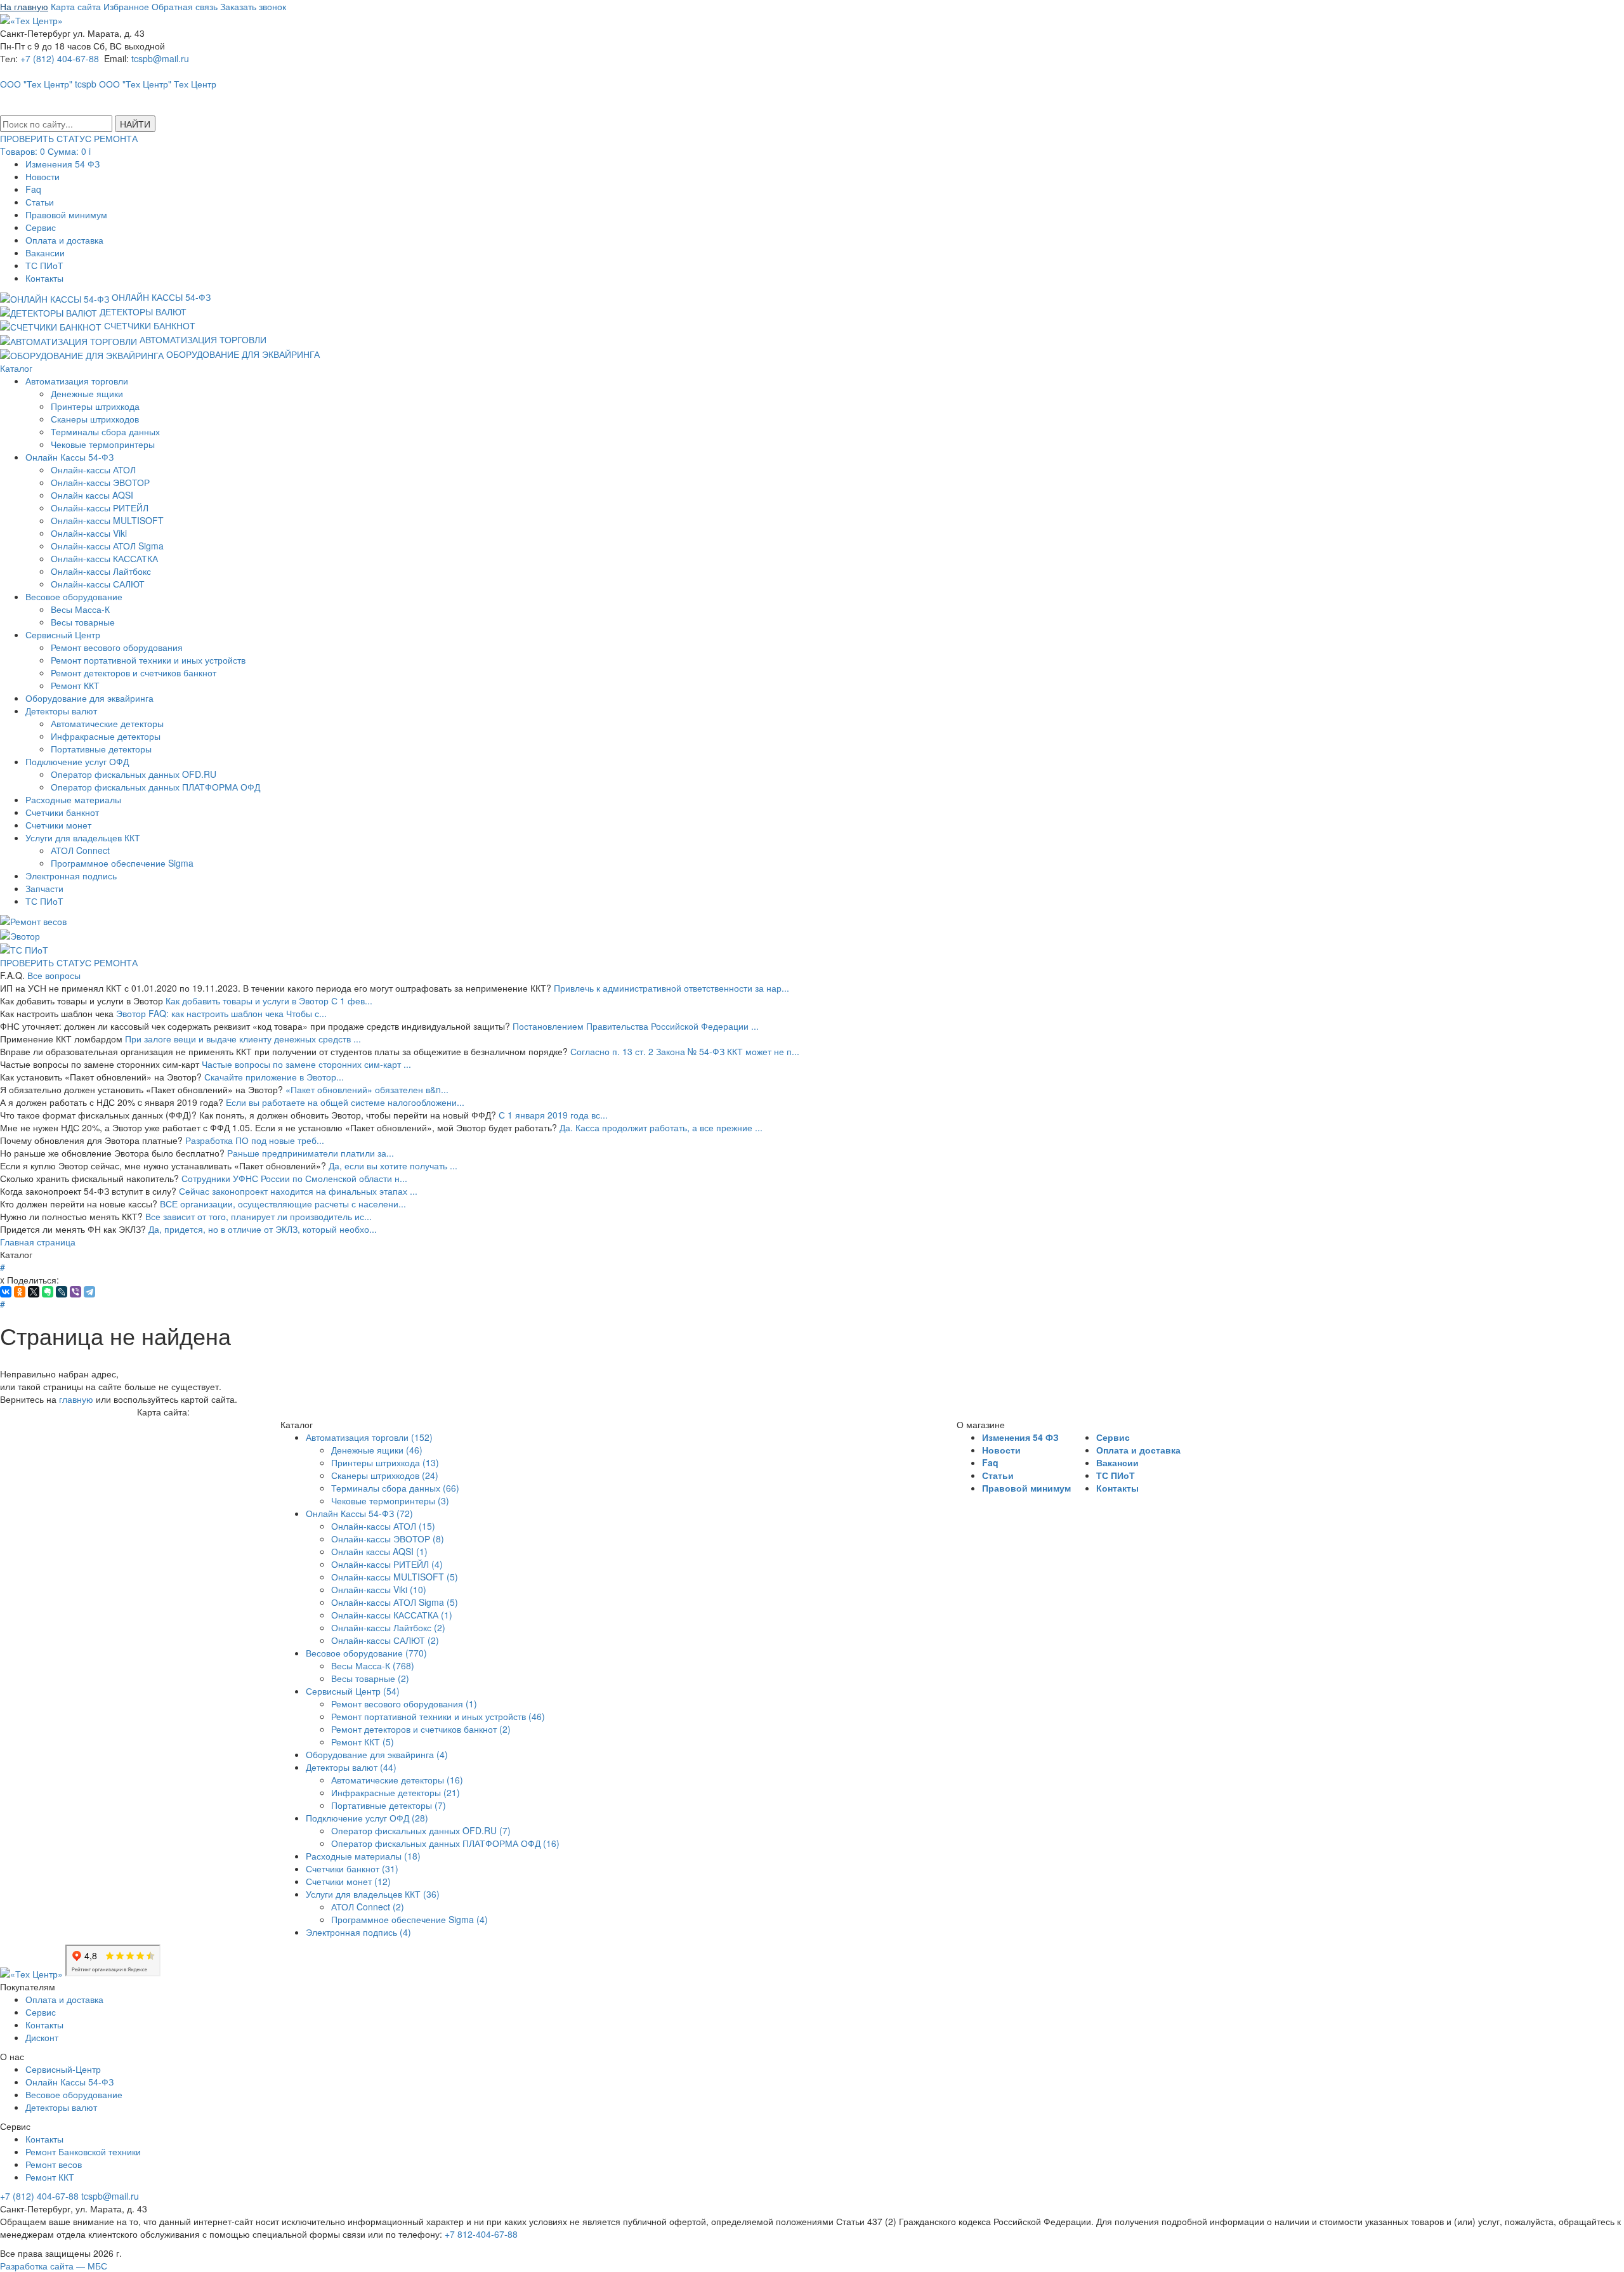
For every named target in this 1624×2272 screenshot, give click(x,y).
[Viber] (75, 1292)
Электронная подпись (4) (358, 1932)
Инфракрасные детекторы (106, 736)
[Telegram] (89, 1292)
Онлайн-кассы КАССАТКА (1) (392, 1615)
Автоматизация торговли (77, 381)
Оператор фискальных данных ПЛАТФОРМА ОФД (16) (445, 1843)
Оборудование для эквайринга (89, 698)
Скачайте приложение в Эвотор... (274, 1077)
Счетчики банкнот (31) (352, 1868)
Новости (43, 176)
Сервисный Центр (63, 634)
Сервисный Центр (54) (353, 1691)
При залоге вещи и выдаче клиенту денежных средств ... (243, 1039)
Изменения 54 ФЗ (62, 164)
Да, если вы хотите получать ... (393, 1166)
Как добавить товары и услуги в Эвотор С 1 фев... (269, 1001)
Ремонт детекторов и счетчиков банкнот (134, 673)
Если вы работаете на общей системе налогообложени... (345, 1102)
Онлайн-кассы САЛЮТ (98, 584)
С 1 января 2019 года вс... (553, 1115)
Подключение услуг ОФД (77, 761)
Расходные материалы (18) (363, 1856)
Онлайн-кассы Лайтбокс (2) (388, 1627)
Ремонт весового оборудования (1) (404, 1704)
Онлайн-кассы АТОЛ (93, 470)
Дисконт (42, 2037)
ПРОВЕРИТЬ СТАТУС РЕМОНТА (69, 962)
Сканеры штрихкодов (95, 419)
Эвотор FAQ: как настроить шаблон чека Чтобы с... (221, 1013)
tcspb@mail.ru (160, 58)
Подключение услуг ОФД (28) (367, 1818)
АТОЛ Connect (80, 850)
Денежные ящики (87, 393)
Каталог (16, 368)
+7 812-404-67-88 (481, 2234)
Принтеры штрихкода (95, 406)
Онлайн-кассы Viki (89, 533)
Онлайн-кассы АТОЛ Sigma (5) (395, 1602)
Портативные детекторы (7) (389, 1805)
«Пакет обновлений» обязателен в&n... (367, 1089)
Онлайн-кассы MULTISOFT (107, 520)
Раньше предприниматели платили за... (311, 1153)
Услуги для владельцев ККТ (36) (373, 1894)
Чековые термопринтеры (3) (390, 1500)
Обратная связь (185, 6)
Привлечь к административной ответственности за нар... (671, 988)
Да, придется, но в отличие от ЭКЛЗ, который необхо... (263, 1229)
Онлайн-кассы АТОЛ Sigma (107, 546)
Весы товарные (83, 622)
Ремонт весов (54, 2164)
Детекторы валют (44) (351, 1767)
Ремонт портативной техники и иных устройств (148, 660)
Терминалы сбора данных (105, 431)
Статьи (40, 202)
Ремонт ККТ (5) (363, 1742)
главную (76, 1399)
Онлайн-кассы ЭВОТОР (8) (388, 1539)
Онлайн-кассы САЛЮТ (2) (385, 1640)
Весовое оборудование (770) (366, 1653)
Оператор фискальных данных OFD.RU (134, 774)
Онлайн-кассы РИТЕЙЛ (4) (387, 1564)
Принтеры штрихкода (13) (385, 1462)
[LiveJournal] (62, 1292)
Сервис (41, 227)
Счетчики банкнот (62, 812)
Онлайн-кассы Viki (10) (379, 1589)
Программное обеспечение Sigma (122, 863)
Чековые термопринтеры (103, 444)
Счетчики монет (58, 825)
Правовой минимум (66, 214)
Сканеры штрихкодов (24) (385, 1475)
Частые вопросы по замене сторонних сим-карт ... (306, 1064)
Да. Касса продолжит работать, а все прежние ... (661, 1127)
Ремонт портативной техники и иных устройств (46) (438, 1716)
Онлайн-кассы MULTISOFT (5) (395, 1577)
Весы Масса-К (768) (373, 1665)
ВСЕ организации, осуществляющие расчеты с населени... (283, 1204)
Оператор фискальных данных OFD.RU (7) (421, 1830)
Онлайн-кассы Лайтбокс (101, 571)
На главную (24, 6)
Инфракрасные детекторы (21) (396, 1792)
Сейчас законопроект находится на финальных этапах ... (298, 1191)
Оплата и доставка (64, 240)
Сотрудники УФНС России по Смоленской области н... (294, 1178)
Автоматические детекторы (107, 723)
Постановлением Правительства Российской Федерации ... (636, 1026)
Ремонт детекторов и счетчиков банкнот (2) (421, 1729)
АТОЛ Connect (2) (368, 1907)
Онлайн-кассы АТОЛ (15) (383, 1526)
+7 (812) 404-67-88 (60, 58)
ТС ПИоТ (44, 265)
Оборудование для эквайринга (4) (377, 1754)
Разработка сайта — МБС (54, 2266)
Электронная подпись (71, 876)
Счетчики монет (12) (348, 1881)
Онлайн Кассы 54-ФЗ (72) (359, 1513)
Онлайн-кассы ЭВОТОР (100, 482)
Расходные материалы (73, 799)
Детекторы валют (61, 711)
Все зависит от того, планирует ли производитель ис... (259, 1216)
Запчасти (44, 888)
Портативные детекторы (101, 749)
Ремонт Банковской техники (83, 2151)
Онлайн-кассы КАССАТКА (104, 558)
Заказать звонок (253, 6)
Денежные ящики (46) (377, 1450)
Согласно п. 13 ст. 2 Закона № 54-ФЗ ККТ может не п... (685, 1051)
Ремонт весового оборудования (117, 647)
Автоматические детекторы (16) (397, 1780)
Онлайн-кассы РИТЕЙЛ (100, 508)
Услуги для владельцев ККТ (83, 837)
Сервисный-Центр (63, 2069)
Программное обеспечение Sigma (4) (409, 1919)
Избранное (126, 6)
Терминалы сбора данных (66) (395, 1488)
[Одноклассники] (20, 1292)
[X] (34, 1292)
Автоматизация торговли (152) (369, 1437)
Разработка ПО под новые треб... (255, 1140)
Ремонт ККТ (75, 685)
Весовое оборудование (74, 596)
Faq (33, 189)
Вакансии (45, 253)
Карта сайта (76, 6)
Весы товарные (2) (370, 1678)
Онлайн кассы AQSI (92, 495)
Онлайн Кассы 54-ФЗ (69, 457)
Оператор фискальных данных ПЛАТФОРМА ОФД (155, 787)
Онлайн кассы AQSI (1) (379, 1551)
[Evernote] (48, 1292)
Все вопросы (54, 975)
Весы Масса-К (80, 609)
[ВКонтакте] (6, 1292)
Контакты (44, 278)
